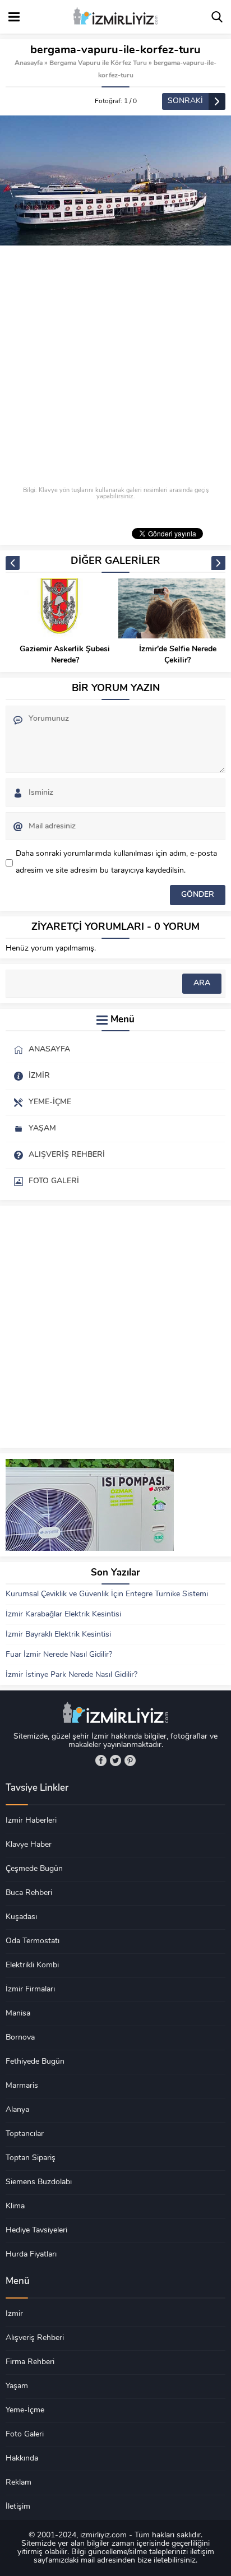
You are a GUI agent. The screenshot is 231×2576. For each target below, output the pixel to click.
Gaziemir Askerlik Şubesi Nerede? (65, 655)
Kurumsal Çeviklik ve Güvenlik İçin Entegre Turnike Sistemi (107, 1594)
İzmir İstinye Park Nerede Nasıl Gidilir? (71, 1675)
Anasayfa (29, 63)
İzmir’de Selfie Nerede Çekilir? (178, 655)
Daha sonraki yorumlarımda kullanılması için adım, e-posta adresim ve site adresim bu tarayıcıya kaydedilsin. (116, 862)
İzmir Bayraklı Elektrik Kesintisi (58, 1635)
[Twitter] (115, 1760)
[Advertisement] (115, 367)
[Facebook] (101, 1760)
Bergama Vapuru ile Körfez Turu (98, 63)
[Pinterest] (130, 1760)
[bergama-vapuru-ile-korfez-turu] (115, 180)
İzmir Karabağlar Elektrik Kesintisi (63, 1614)
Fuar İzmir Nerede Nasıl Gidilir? (59, 1655)
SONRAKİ (185, 101)
